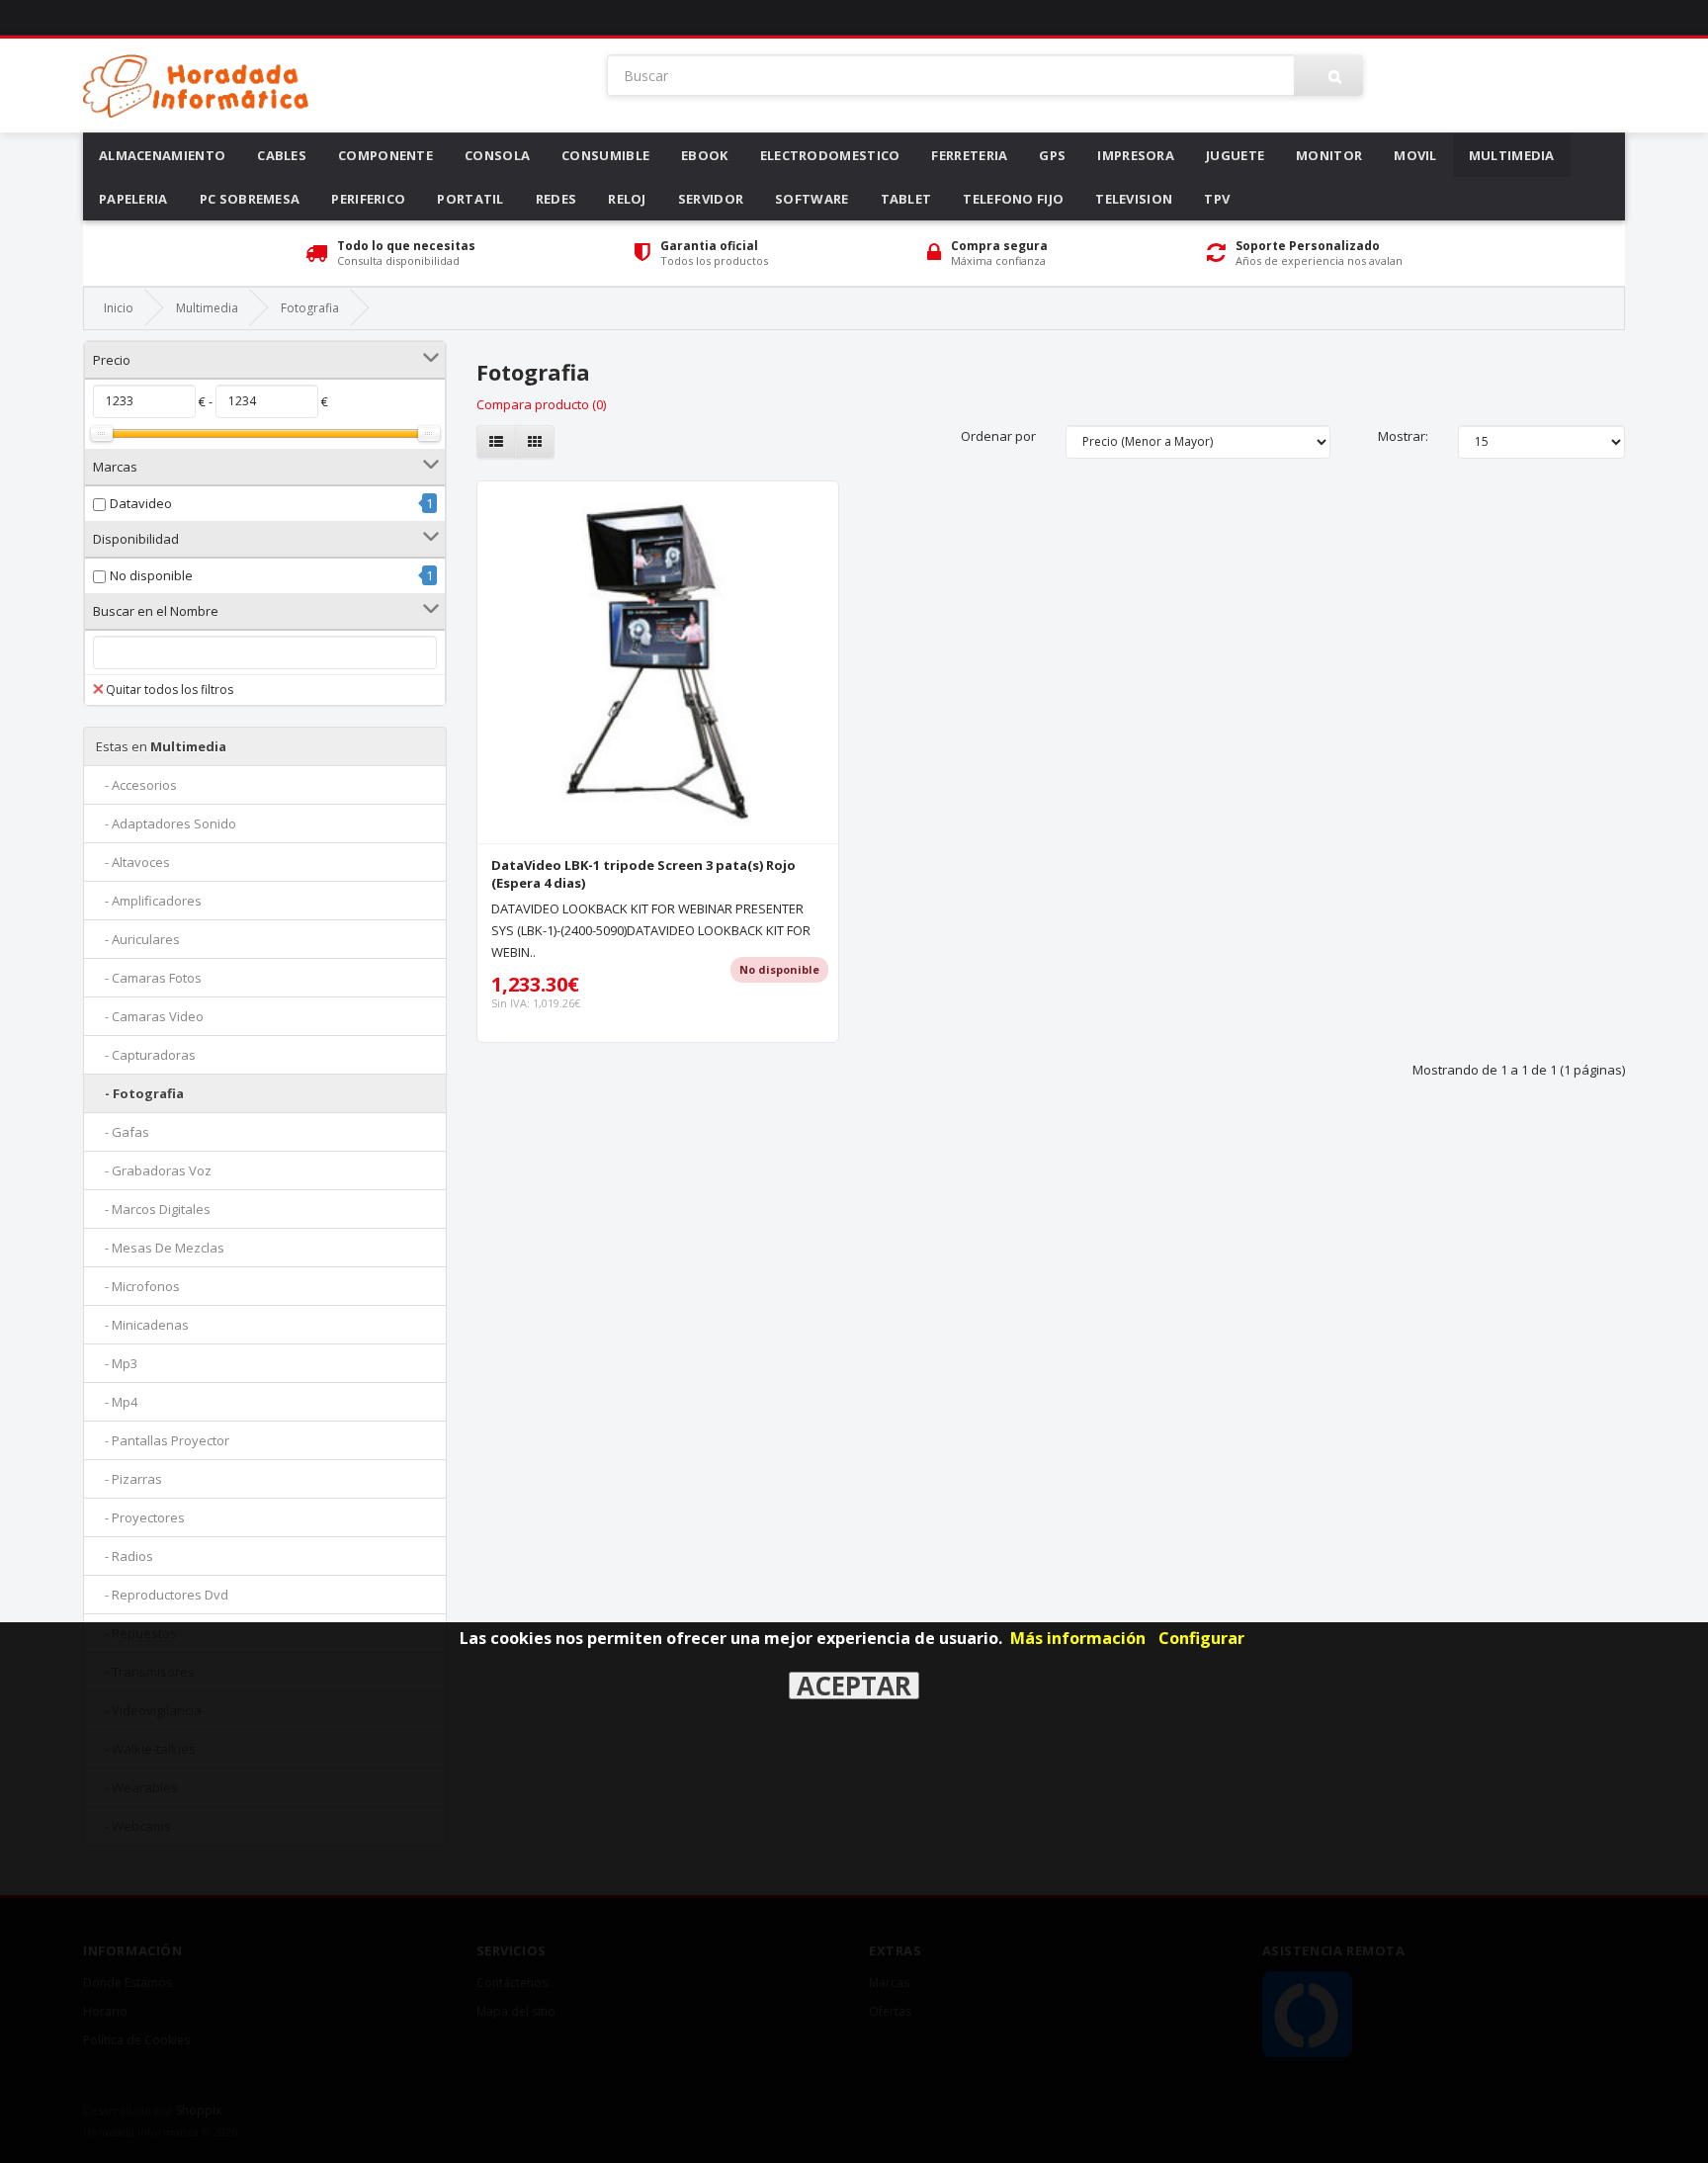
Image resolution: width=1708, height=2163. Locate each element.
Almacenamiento (162, 155)
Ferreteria (969, 155)
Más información (1078, 1638)
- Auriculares (138, 939)
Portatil (470, 199)
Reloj (627, 199)
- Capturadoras (146, 1055)
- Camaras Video (150, 1016)
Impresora (1136, 155)
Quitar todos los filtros (170, 690)
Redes (556, 199)
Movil (1415, 155)
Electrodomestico (830, 155)
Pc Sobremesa (250, 199)
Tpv (1217, 199)
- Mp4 (117, 1402)
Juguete (1235, 155)
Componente (385, 155)
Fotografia (310, 308)
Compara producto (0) (541, 404)
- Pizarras (129, 1479)
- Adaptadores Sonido (166, 823)
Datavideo (141, 503)
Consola (497, 155)
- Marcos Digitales (153, 1209)
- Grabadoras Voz (154, 1170)
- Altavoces (133, 862)
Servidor (711, 199)
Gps (1052, 155)
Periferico (368, 199)
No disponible (151, 575)
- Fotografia (140, 1093)
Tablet (906, 199)
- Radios (125, 1556)
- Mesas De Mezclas (160, 1248)
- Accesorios (136, 785)
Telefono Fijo (1013, 199)
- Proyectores (140, 1517)
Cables (282, 155)
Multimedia (1512, 155)
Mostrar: (1403, 436)
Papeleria (133, 199)
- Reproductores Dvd (162, 1595)
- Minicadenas (142, 1325)
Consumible (605, 155)
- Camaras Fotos (149, 978)
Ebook (705, 155)
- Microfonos (138, 1286)
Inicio (119, 308)
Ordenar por (998, 436)
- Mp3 (117, 1363)
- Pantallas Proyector (163, 1440)
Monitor (1329, 155)
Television (1134, 199)
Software (811, 199)
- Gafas (123, 1132)
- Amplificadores (149, 901)
